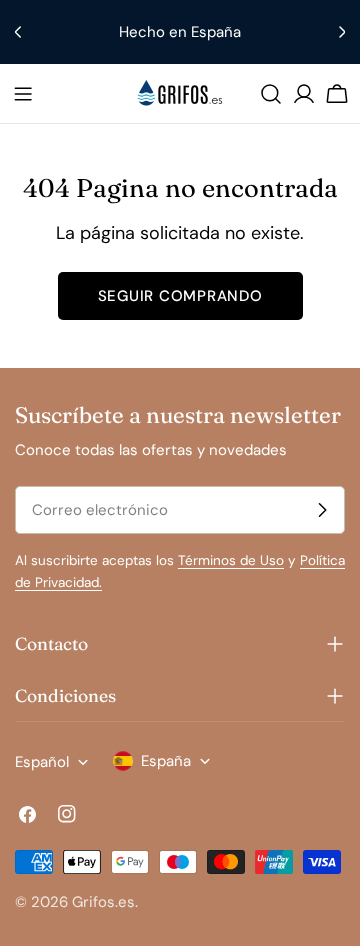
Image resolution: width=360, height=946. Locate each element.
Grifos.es (103, 902)
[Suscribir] (322, 510)
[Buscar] (271, 94)
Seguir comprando (180, 296)
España (166, 761)
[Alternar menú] (23, 94)
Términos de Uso (231, 560)
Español (42, 762)
